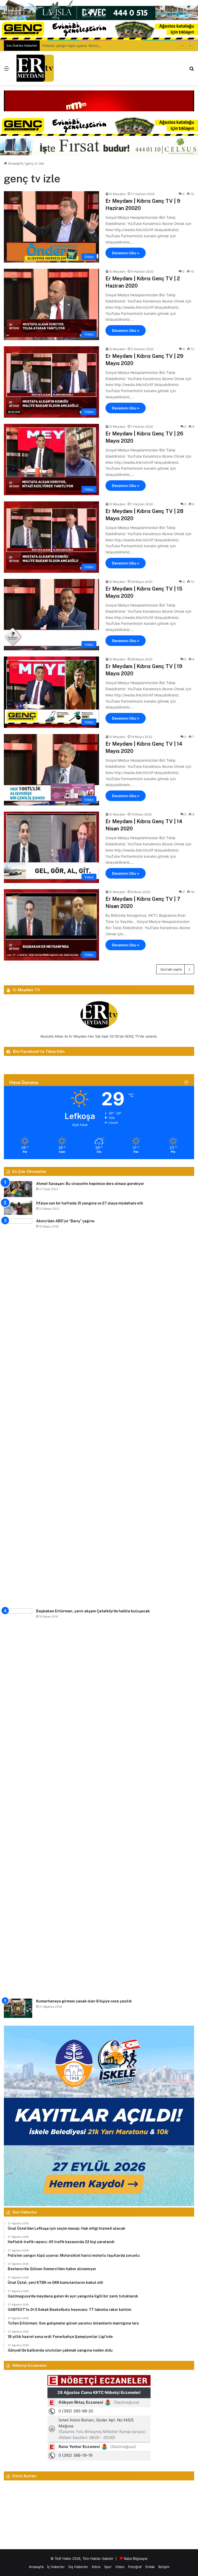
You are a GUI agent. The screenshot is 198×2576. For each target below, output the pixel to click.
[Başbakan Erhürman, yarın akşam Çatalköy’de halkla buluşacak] (18, 1802)
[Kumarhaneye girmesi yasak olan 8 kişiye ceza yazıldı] (18, 2008)
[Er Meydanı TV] (35, 68)
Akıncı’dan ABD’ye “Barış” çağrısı (65, 1221)
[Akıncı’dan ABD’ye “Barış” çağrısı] (18, 1412)
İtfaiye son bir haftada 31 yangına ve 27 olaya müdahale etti (90, 1203)
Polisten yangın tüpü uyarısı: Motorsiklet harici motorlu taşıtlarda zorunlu (101, 46)
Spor (108, 2567)
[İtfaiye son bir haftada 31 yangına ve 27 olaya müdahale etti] (18, 1208)
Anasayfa (15, 163)
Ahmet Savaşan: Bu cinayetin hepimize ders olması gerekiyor (90, 1184)
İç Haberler (56, 2567)
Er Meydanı (117, 194)
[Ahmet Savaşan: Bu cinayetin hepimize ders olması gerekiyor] (18, 1189)
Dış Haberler (78, 2567)
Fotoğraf (135, 2567)
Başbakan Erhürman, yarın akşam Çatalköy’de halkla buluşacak (93, 1611)
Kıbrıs (96, 2567)
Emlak (150, 2567)
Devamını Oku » (126, 253)
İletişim (164, 2567)
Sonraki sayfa (171, 969)
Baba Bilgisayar (136, 2558)
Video (120, 2567)
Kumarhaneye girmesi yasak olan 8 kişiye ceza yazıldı (84, 2001)
